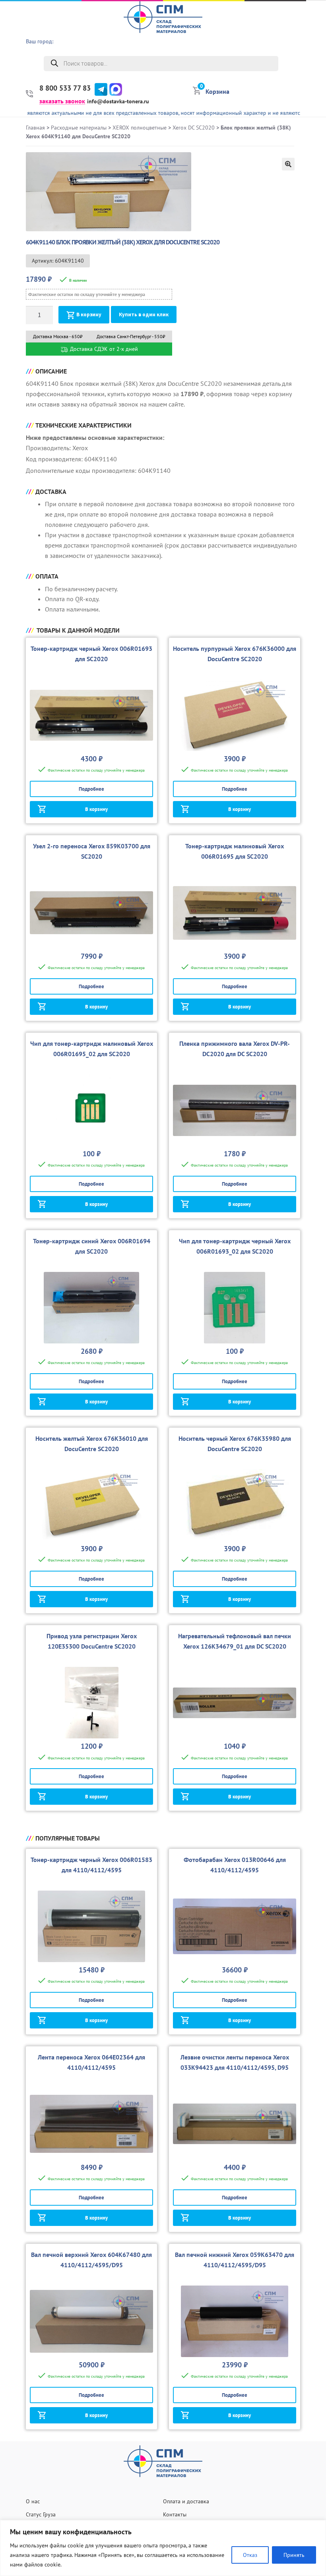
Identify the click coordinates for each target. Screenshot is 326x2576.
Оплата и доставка (186, 2501)
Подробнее (91, 789)
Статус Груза (41, 2514)
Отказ (250, 2555)
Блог (316, 87)
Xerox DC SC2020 (194, 128)
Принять (294, 2555)
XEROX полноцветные (140, 128)
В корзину (89, 315)
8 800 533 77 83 (65, 88)
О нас (314, 26)
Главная (35, 128)
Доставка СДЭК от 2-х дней (103, 349)
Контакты (175, 2514)
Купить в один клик (144, 315)
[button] (288, 164)
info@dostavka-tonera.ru (118, 101)
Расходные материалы (79, 128)
